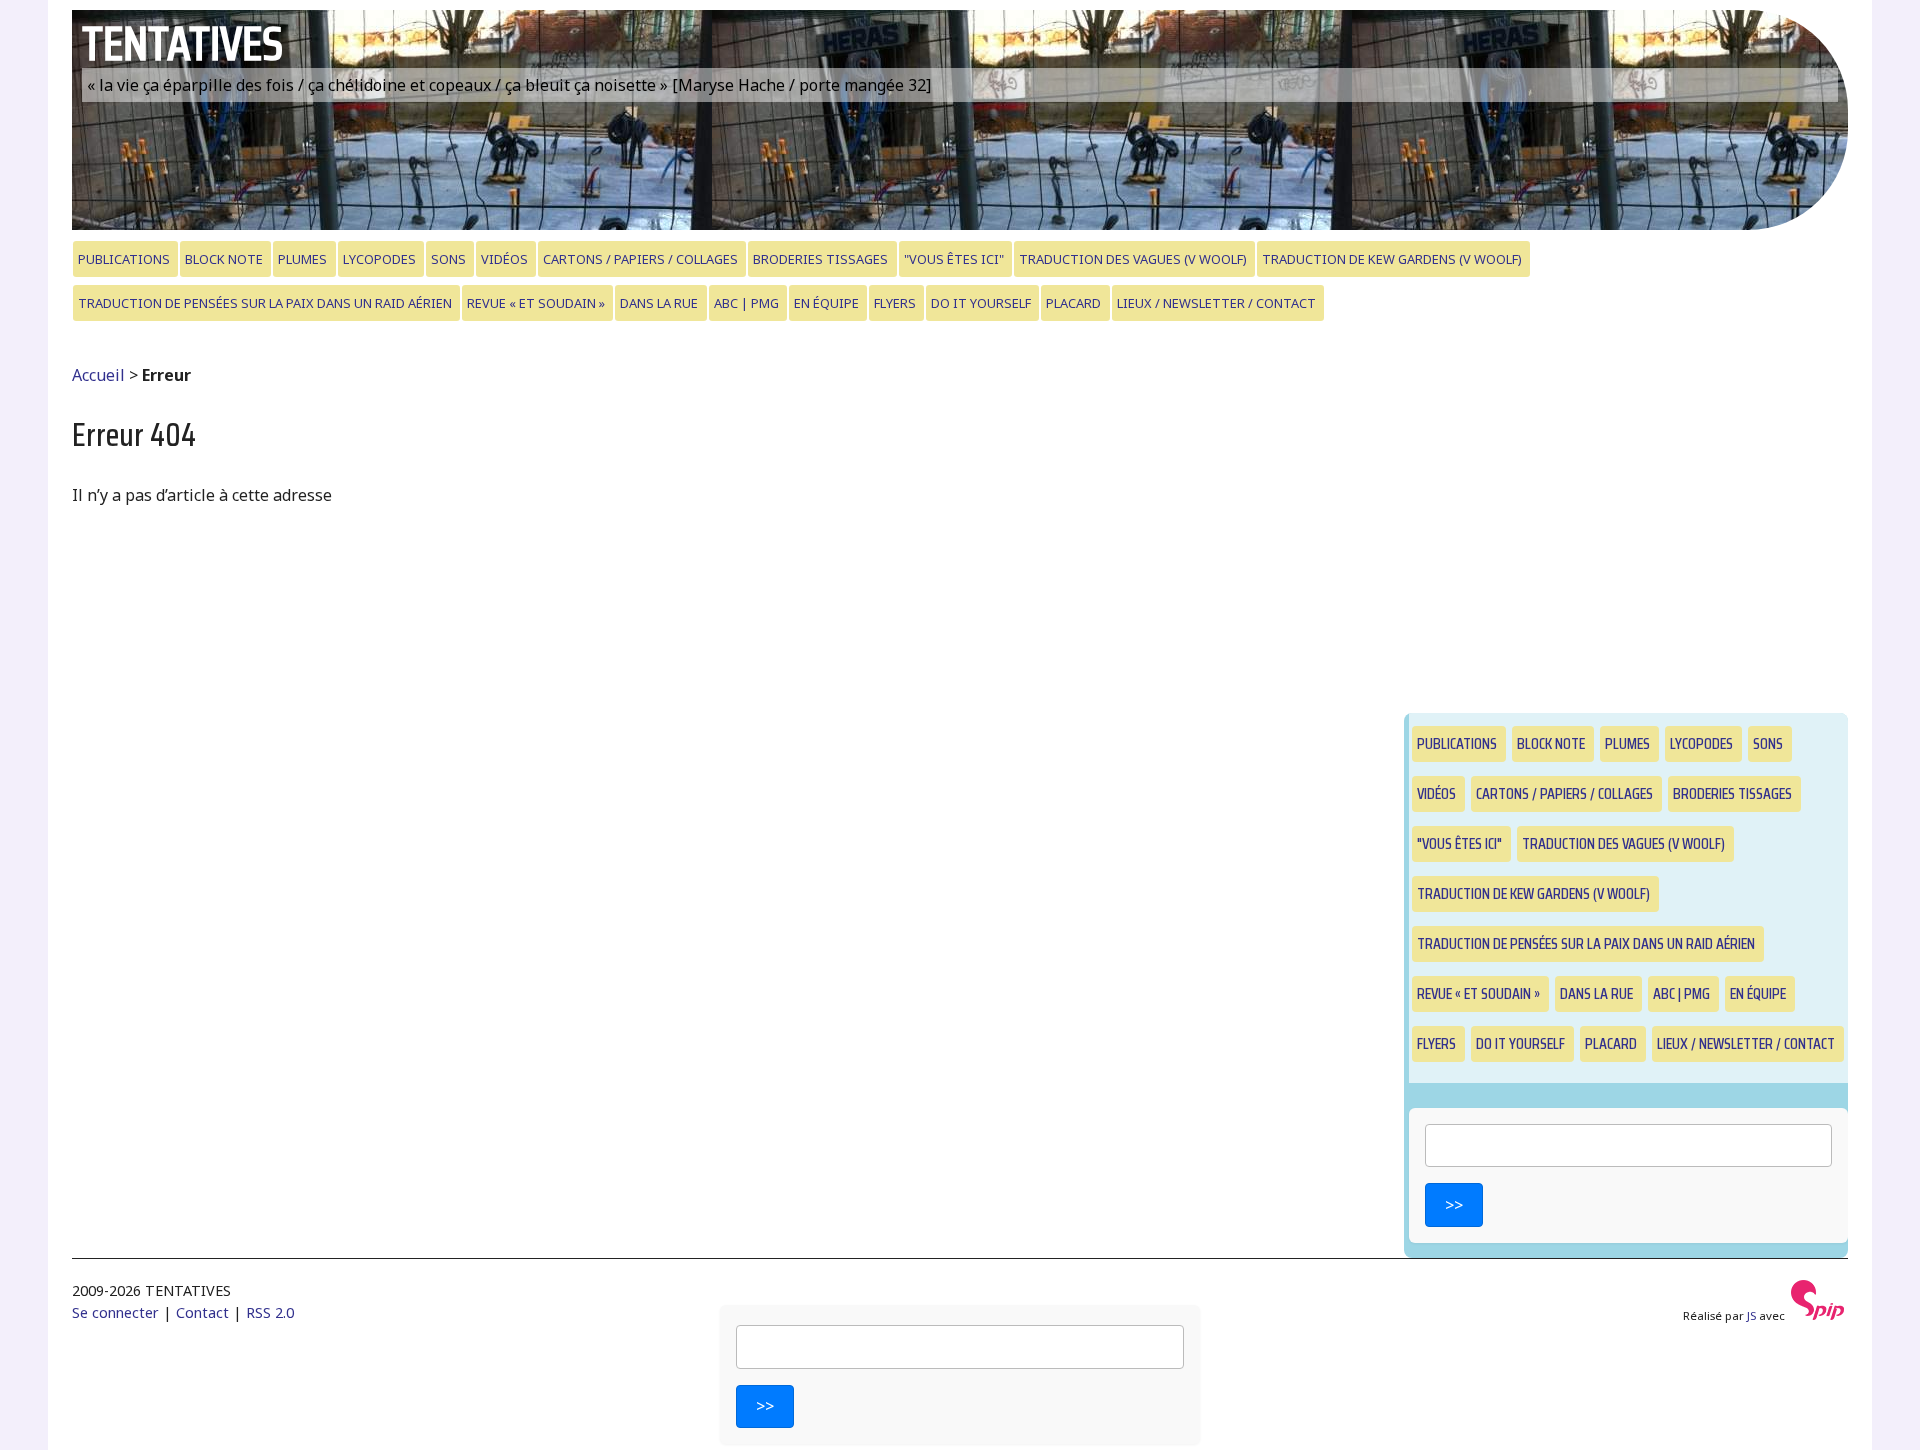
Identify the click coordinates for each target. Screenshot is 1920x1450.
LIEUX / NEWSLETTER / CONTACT (1216, 303)
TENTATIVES (182, 43)
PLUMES (302, 259)
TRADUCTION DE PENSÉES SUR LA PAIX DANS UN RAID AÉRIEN (265, 303)
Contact (202, 1312)
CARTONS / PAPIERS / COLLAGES (640, 259)
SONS (448, 259)
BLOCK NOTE (224, 259)
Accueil (98, 375)
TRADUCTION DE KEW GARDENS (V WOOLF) (1392, 259)
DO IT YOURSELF (981, 303)
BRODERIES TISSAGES (820, 259)
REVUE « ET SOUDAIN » (536, 303)
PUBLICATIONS (124, 259)
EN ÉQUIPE (826, 303)
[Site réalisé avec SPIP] (1818, 1315)
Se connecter (115, 1312)
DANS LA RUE (659, 303)
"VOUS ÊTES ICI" (954, 259)
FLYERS (895, 303)
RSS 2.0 (270, 1312)
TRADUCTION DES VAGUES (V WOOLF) (1133, 259)
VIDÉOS (504, 259)
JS (1751, 1315)
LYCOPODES (379, 259)
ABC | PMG (746, 303)
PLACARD (1073, 303)
